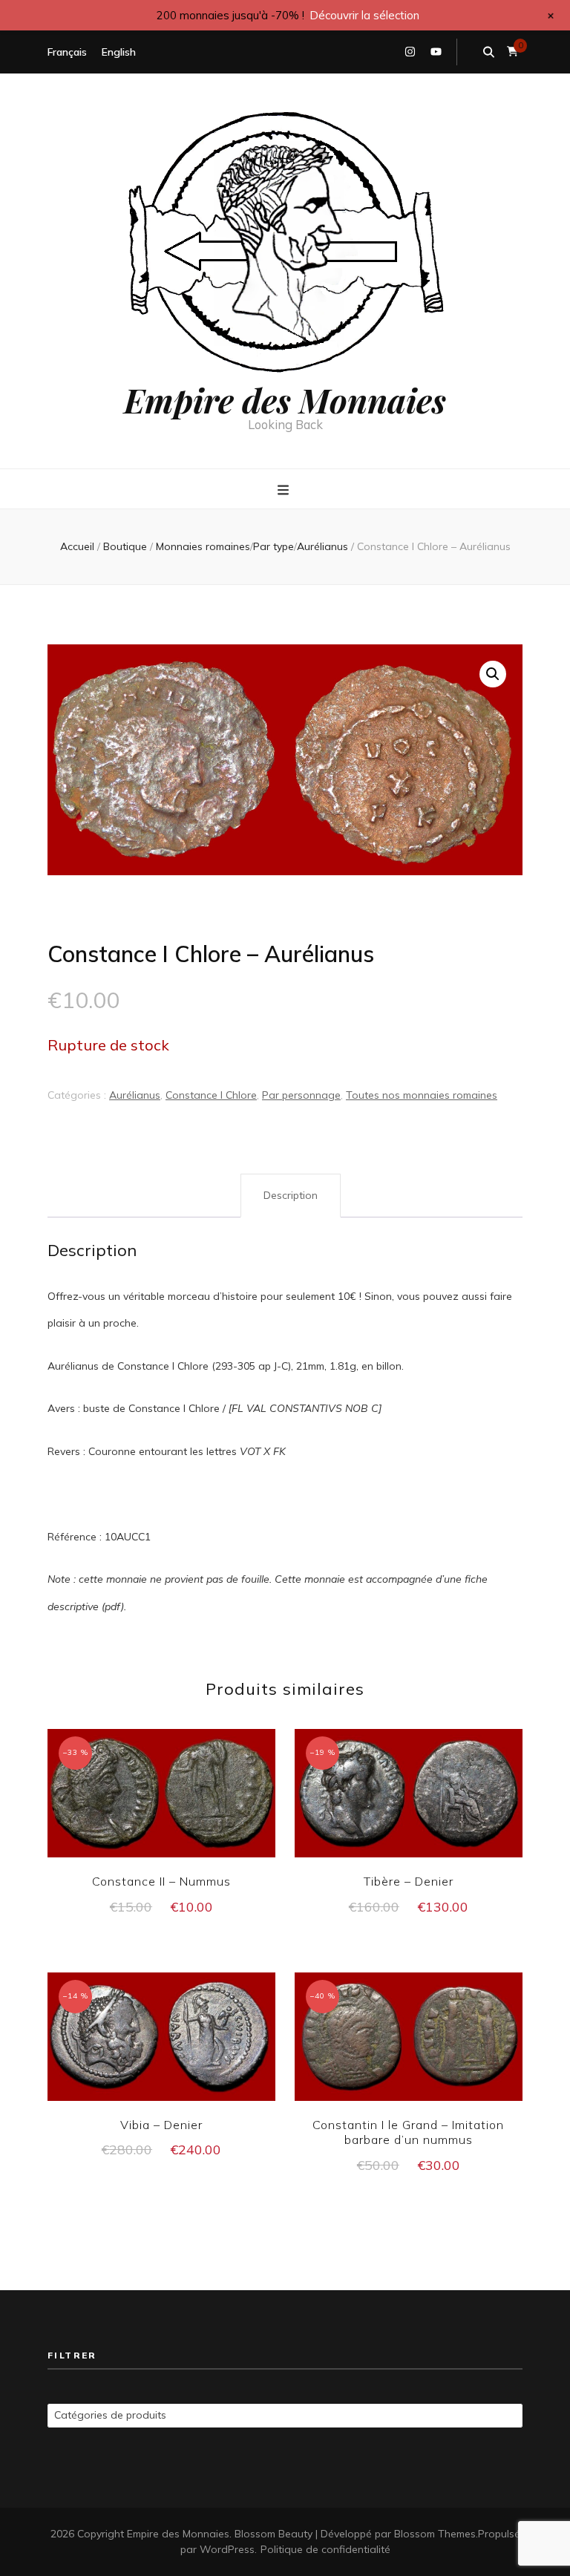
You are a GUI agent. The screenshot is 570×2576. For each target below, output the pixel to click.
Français (67, 52)
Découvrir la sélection (364, 15)
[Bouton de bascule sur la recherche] (489, 52)
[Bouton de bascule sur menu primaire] (285, 490)
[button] (493, 674)
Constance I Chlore (211, 1095)
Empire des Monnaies (285, 399)
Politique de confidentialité (325, 2549)
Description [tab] (291, 1195)
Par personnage (301, 1095)
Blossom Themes (435, 2534)
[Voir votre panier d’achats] (512, 52)
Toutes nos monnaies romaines (422, 1095)
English (119, 52)
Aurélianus (135, 1095)
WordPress (227, 2549)
